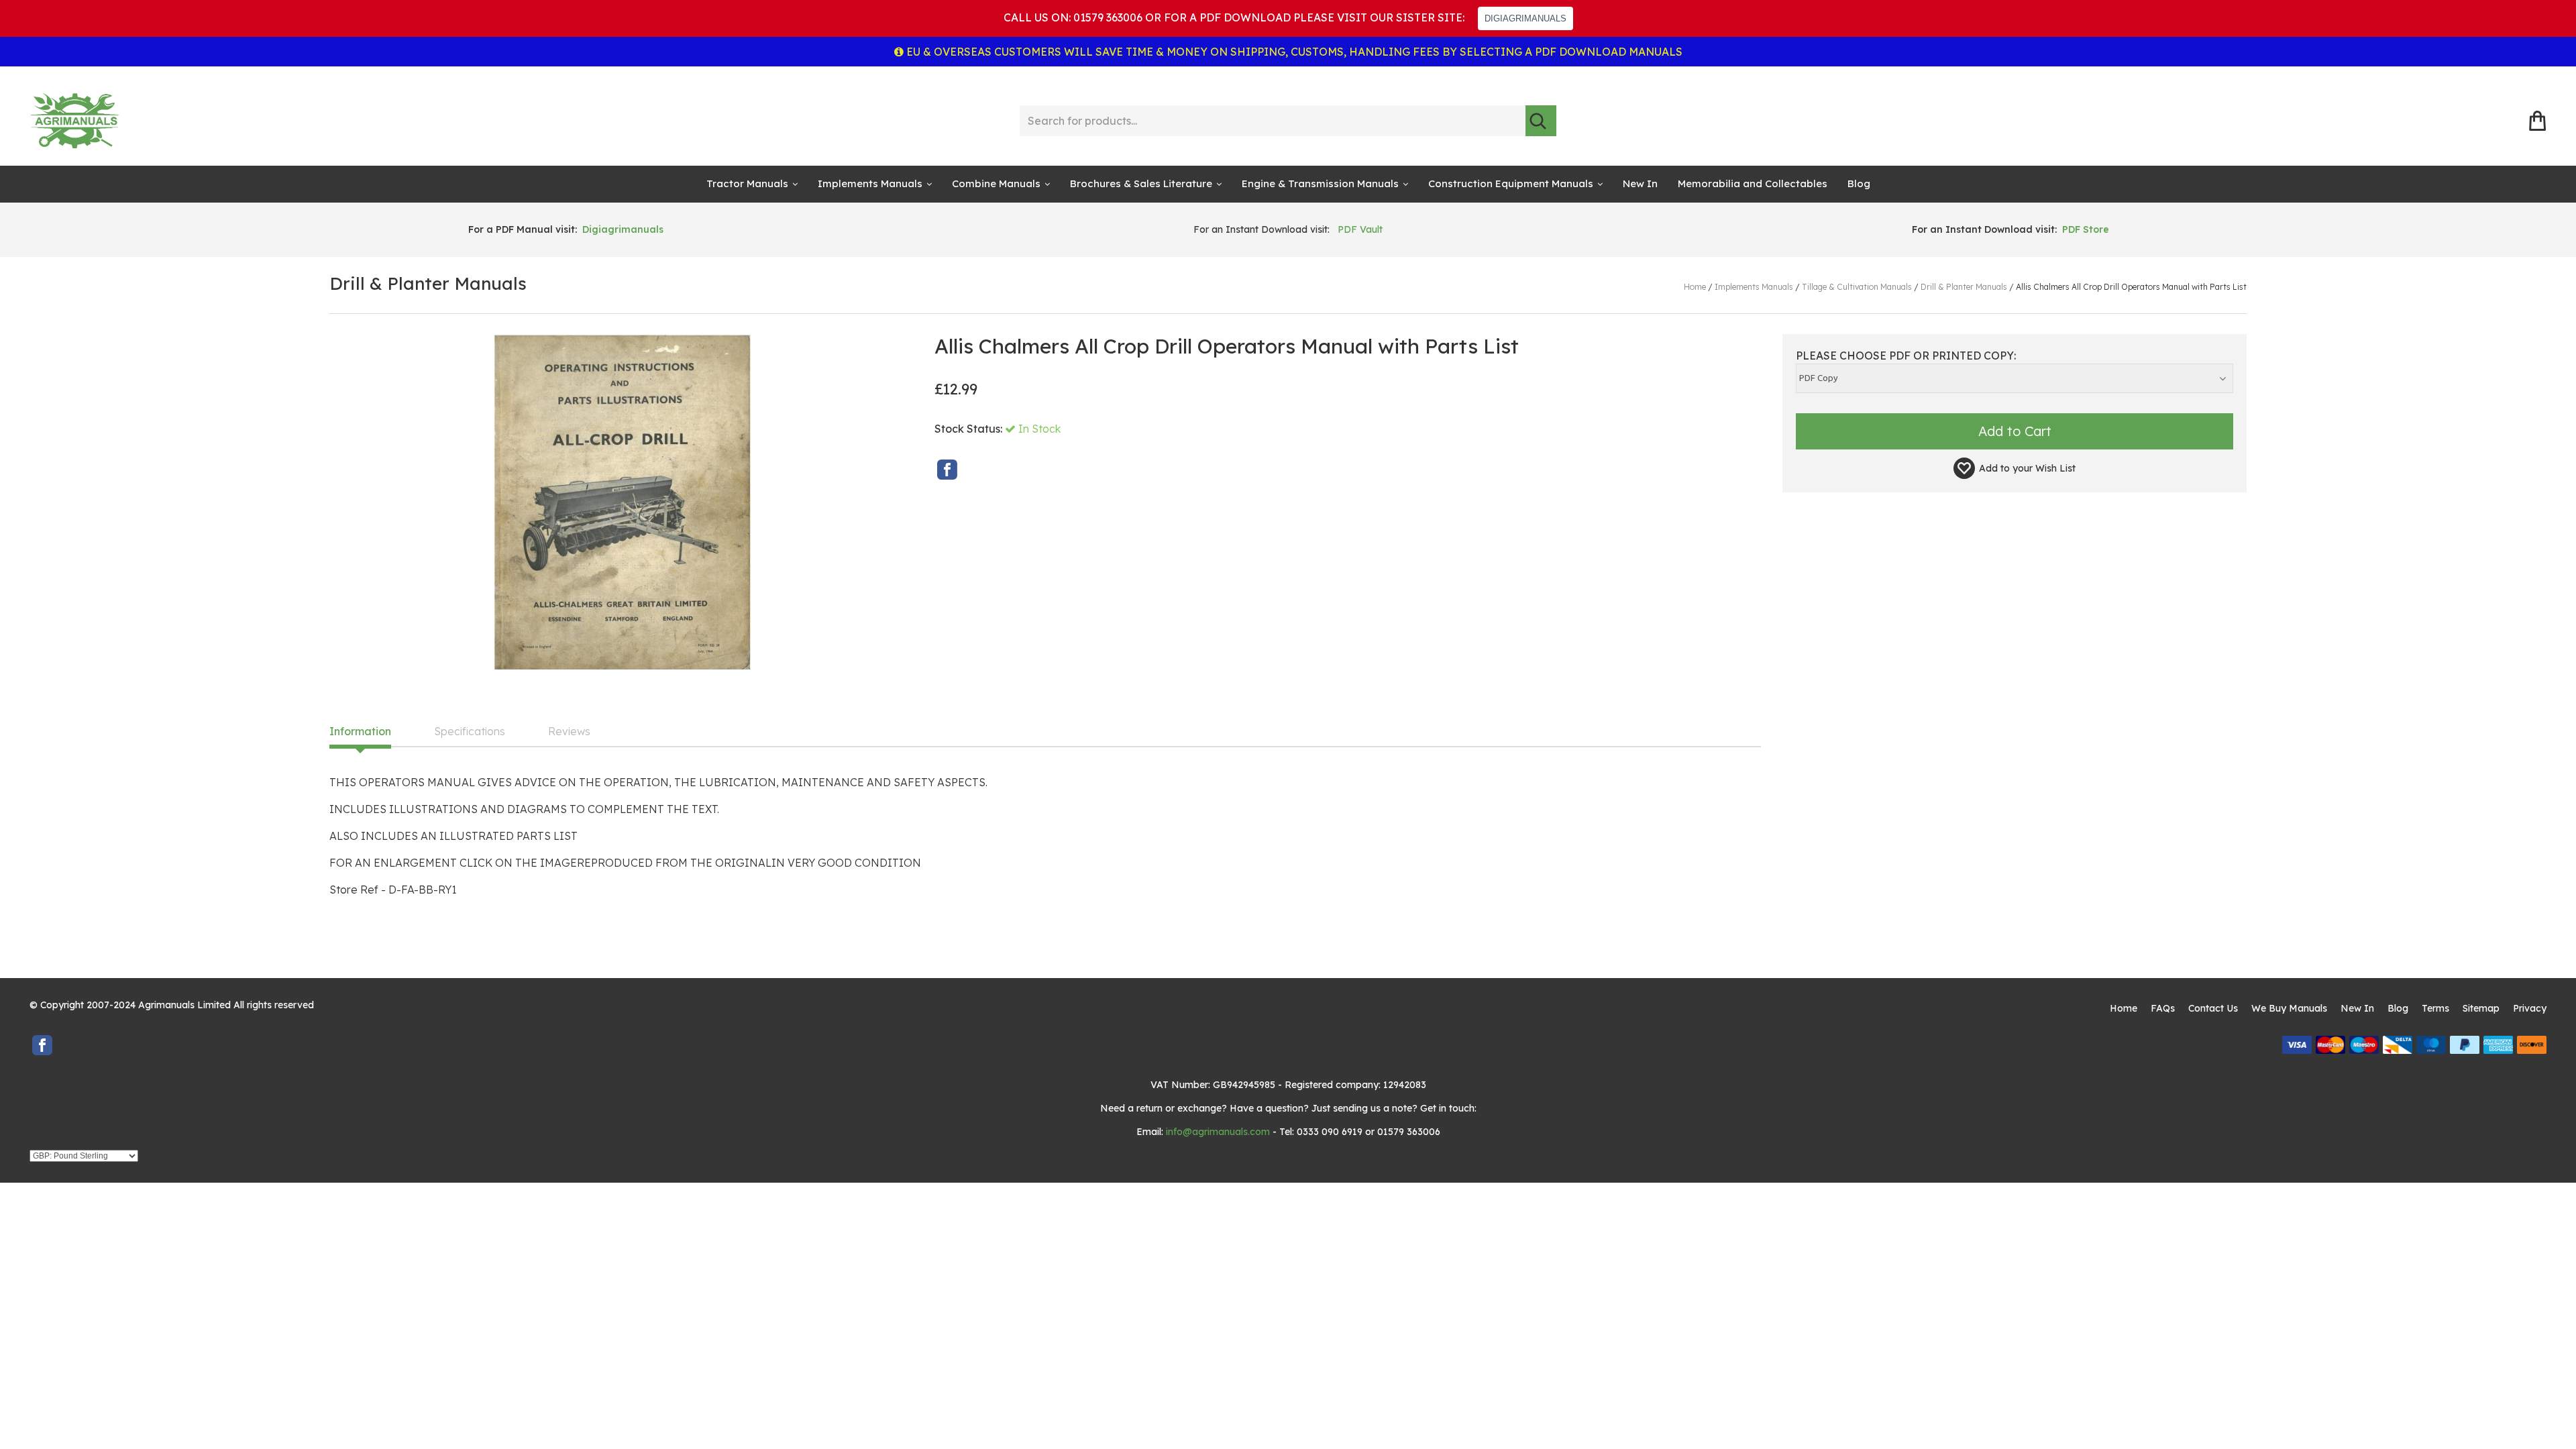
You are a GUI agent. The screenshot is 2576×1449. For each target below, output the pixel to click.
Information (360, 732)
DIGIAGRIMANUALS (1525, 18)
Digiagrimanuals (623, 229)
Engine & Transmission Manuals (1320, 183)
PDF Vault (1360, 229)
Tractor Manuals (747, 183)
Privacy (2530, 1008)
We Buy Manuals (2289, 1008)
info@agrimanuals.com (1218, 1132)
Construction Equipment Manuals (1511, 183)
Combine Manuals (996, 183)
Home (2124, 1008)
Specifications (470, 732)
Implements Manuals (870, 183)
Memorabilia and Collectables (1753, 183)
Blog (1859, 183)
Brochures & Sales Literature (1141, 183)
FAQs (2163, 1008)
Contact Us (2213, 1008)
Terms (2435, 1008)
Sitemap (2481, 1008)
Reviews (569, 732)
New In (1640, 183)
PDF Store (2086, 229)
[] (1541, 121)
